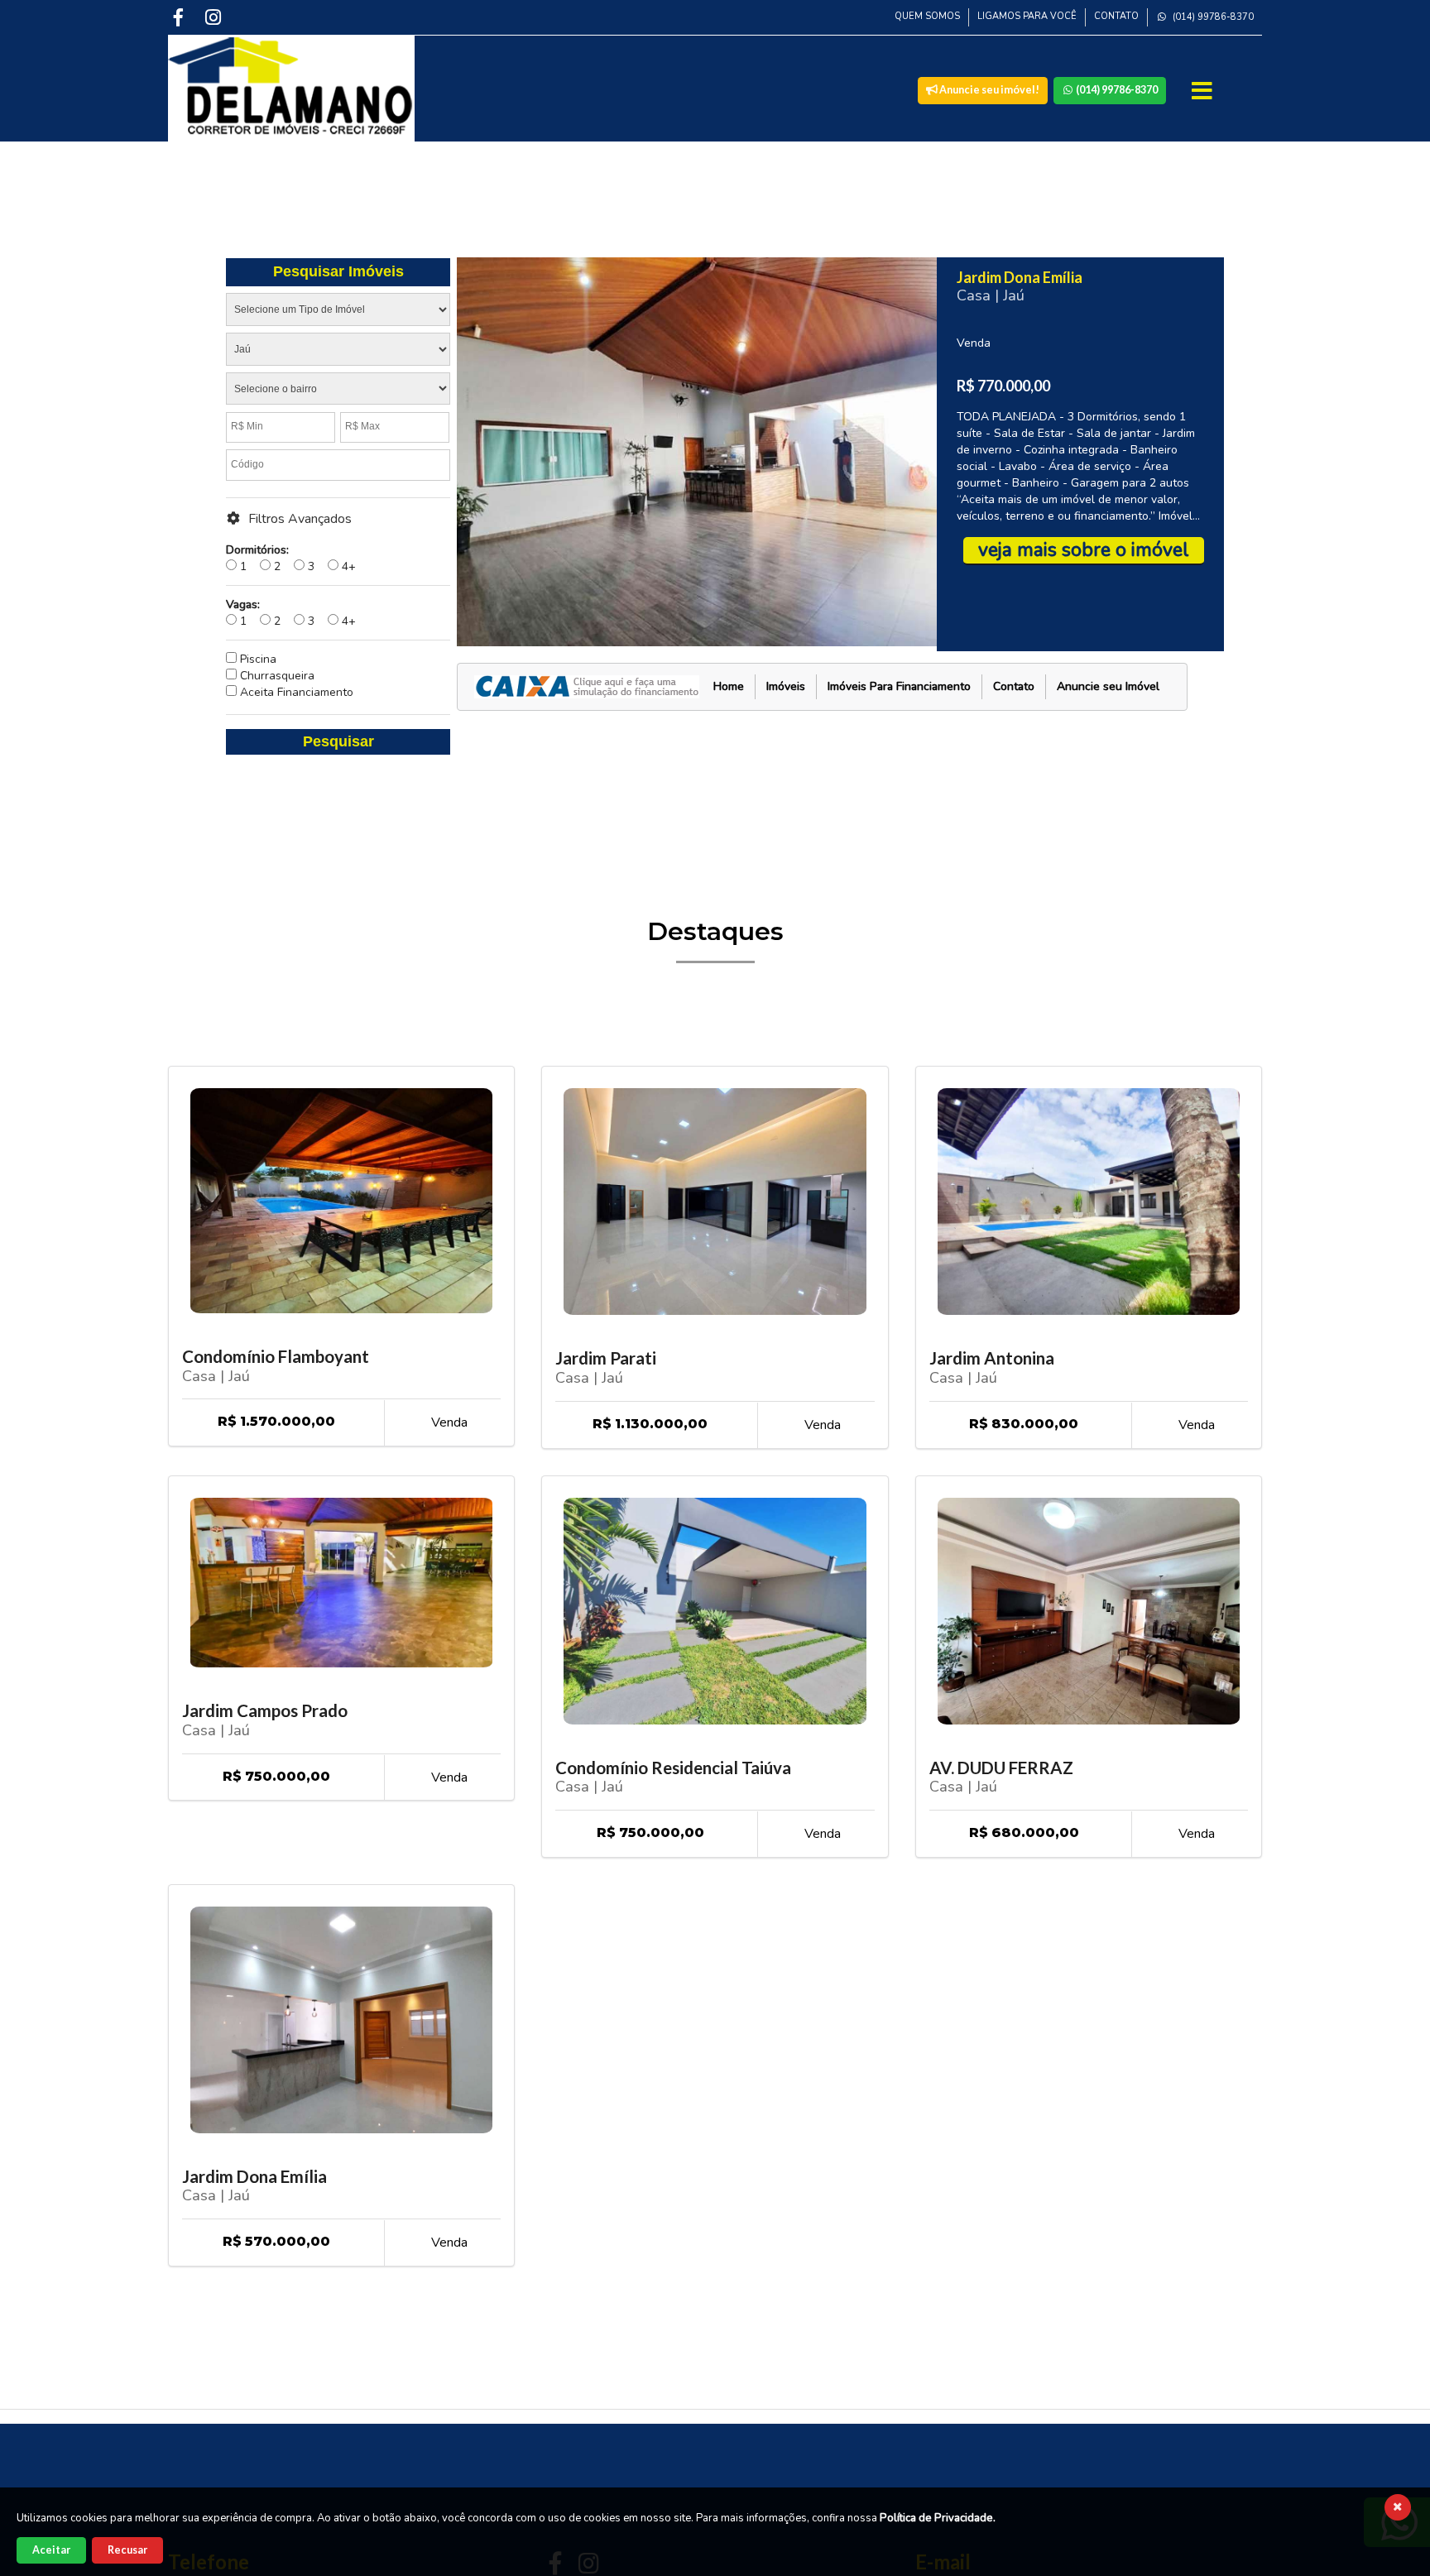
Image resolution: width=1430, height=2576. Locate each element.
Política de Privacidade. (938, 2518)
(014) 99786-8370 (1212, 17)
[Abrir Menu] (1204, 91)
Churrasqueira (276, 676)
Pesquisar (338, 741)
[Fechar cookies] (1398, 2507)
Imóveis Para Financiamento (899, 686)
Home (729, 686)
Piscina (257, 659)
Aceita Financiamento (295, 692)
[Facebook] (180, 17)
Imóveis (786, 686)
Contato (1116, 16)
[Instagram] (215, 17)
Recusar (127, 2550)
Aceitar (51, 2550)
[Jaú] (338, 353)
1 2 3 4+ (291, 558)
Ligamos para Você (1027, 16)
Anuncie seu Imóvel (1108, 686)
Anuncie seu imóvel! (989, 90)
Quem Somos (927, 16)
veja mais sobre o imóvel (1084, 550)
